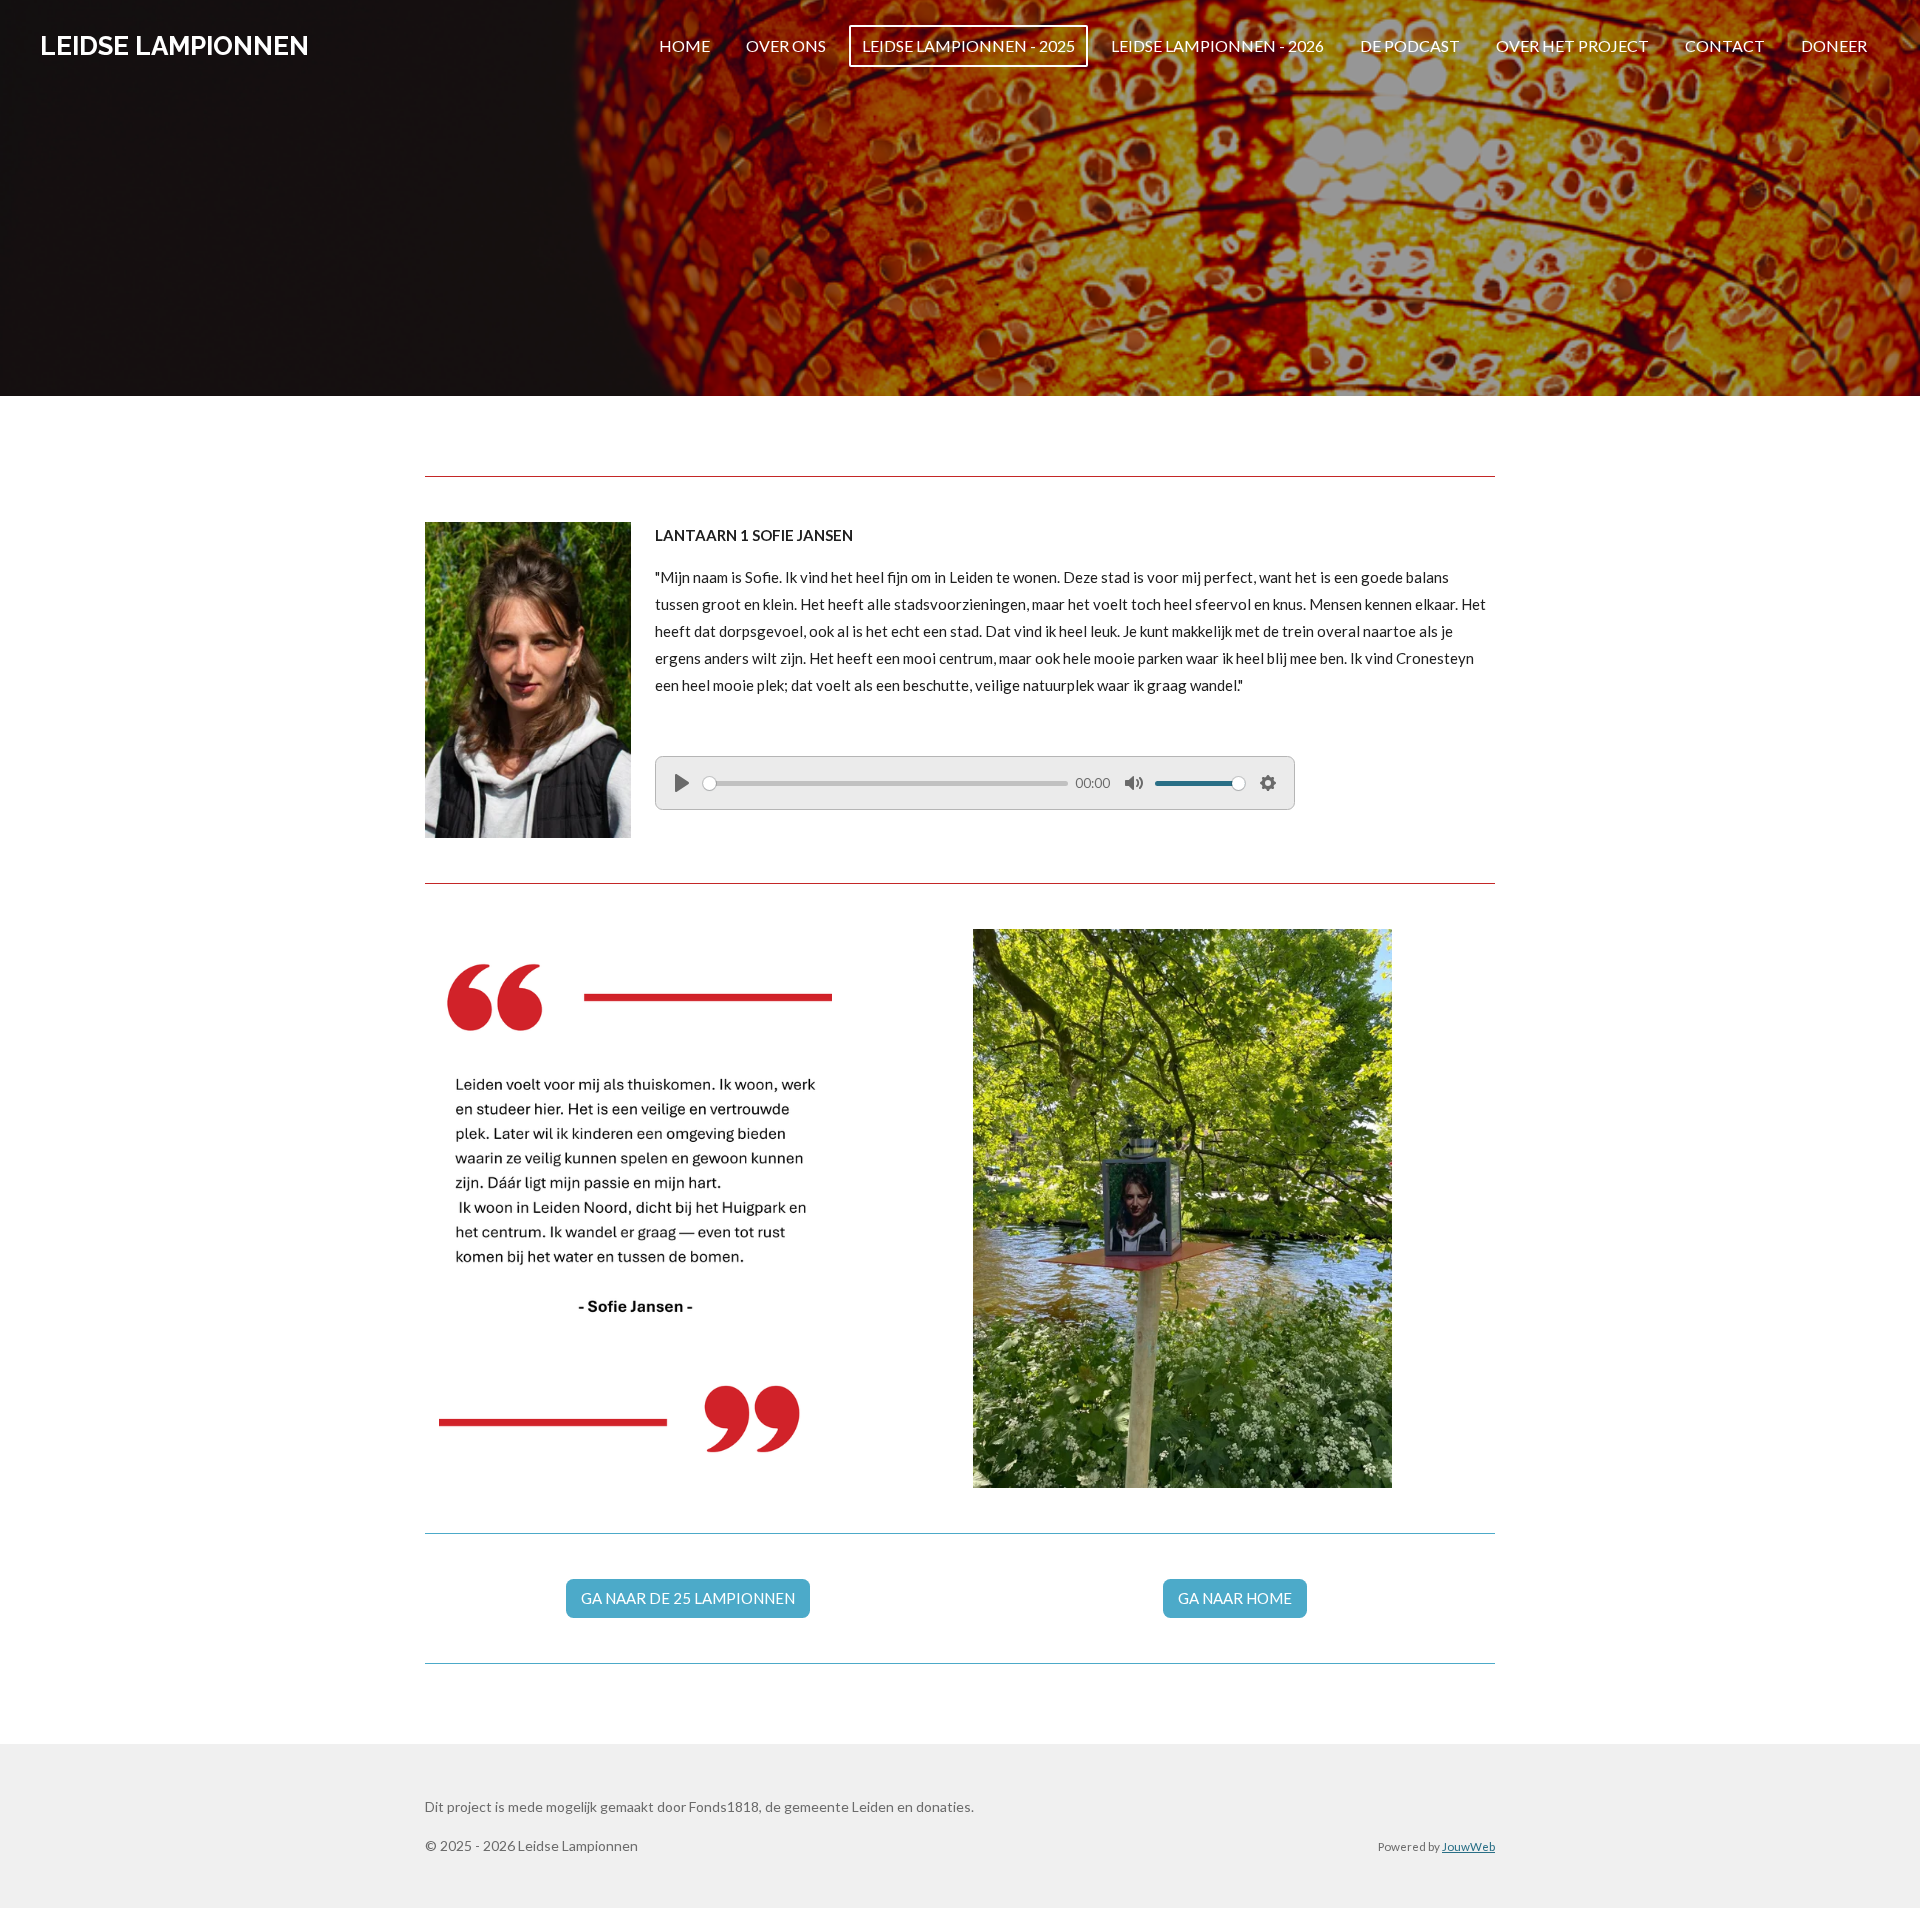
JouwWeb (1468, 1846)
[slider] (885, 783)
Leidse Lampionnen (174, 46)
